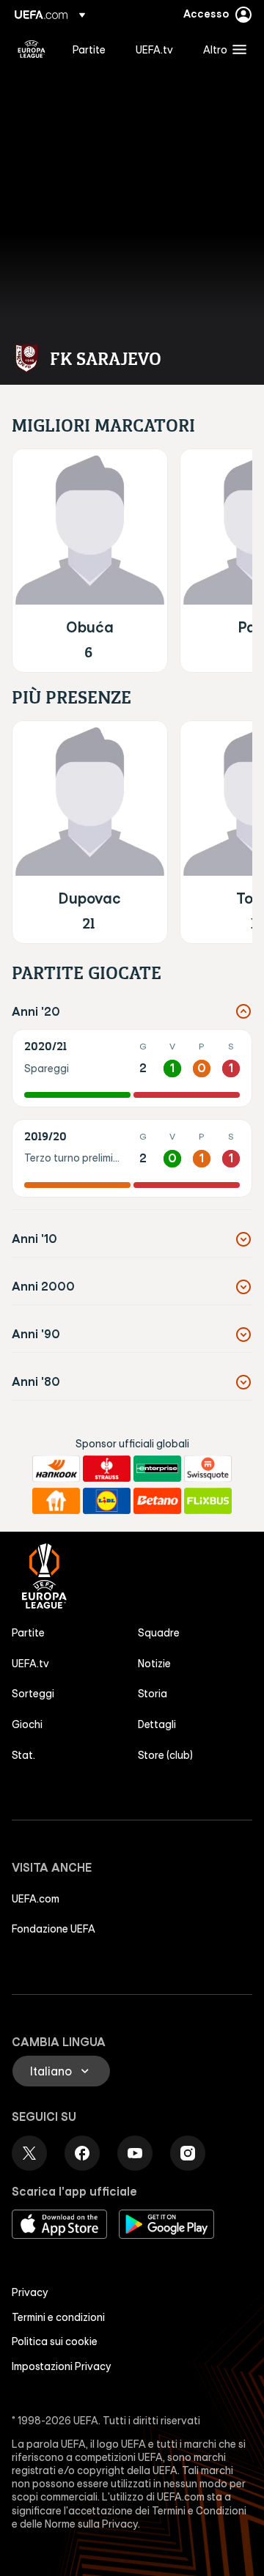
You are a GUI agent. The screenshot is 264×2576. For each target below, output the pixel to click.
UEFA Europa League (32, 49)
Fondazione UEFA (54, 1929)
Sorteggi (33, 1694)
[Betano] (157, 1501)
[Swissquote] (208, 1469)
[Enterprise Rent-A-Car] (157, 1469)
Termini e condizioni (58, 2317)
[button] (221, 49)
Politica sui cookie (55, 2341)
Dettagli (157, 1724)
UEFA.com (36, 1899)
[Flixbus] (208, 1501)
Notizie (154, 1664)
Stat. (23, 1755)
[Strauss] (107, 1469)
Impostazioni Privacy (62, 2366)
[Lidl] (107, 1501)
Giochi (27, 1724)
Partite (28, 1633)
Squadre (159, 1633)
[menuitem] (92, 49)
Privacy (30, 2292)
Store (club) (165, 1755)
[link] (89, 49)
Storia (153, 1694)
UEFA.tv (30, 1664)
